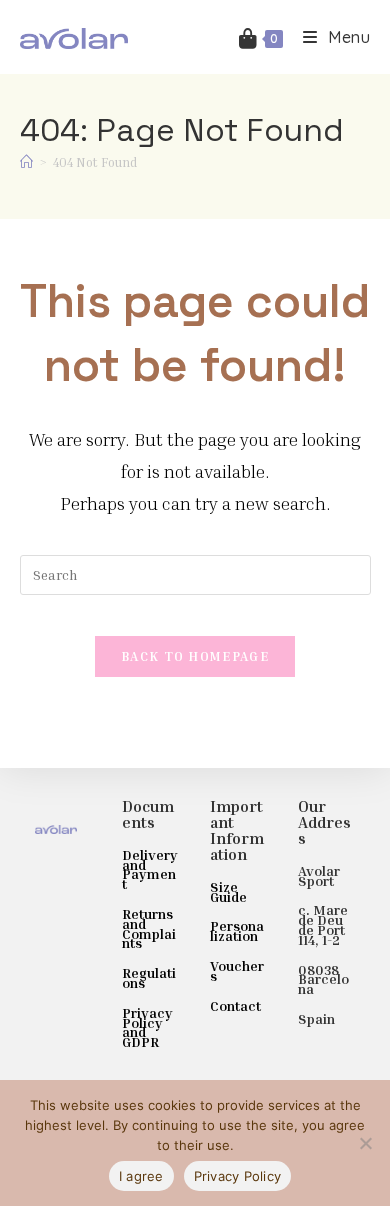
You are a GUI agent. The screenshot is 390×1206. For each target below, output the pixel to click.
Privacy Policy (238, 1176)
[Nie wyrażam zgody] (365, 1143)
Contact (235, 1005)
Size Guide (228, 891)
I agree (141, 1176)
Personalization (237, 930)
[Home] (26, 162)
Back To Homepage (195, 656)
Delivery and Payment (150, 869)
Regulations (149, 977)
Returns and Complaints (149, 928)
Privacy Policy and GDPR (147, 1027)
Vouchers (237, 970)
